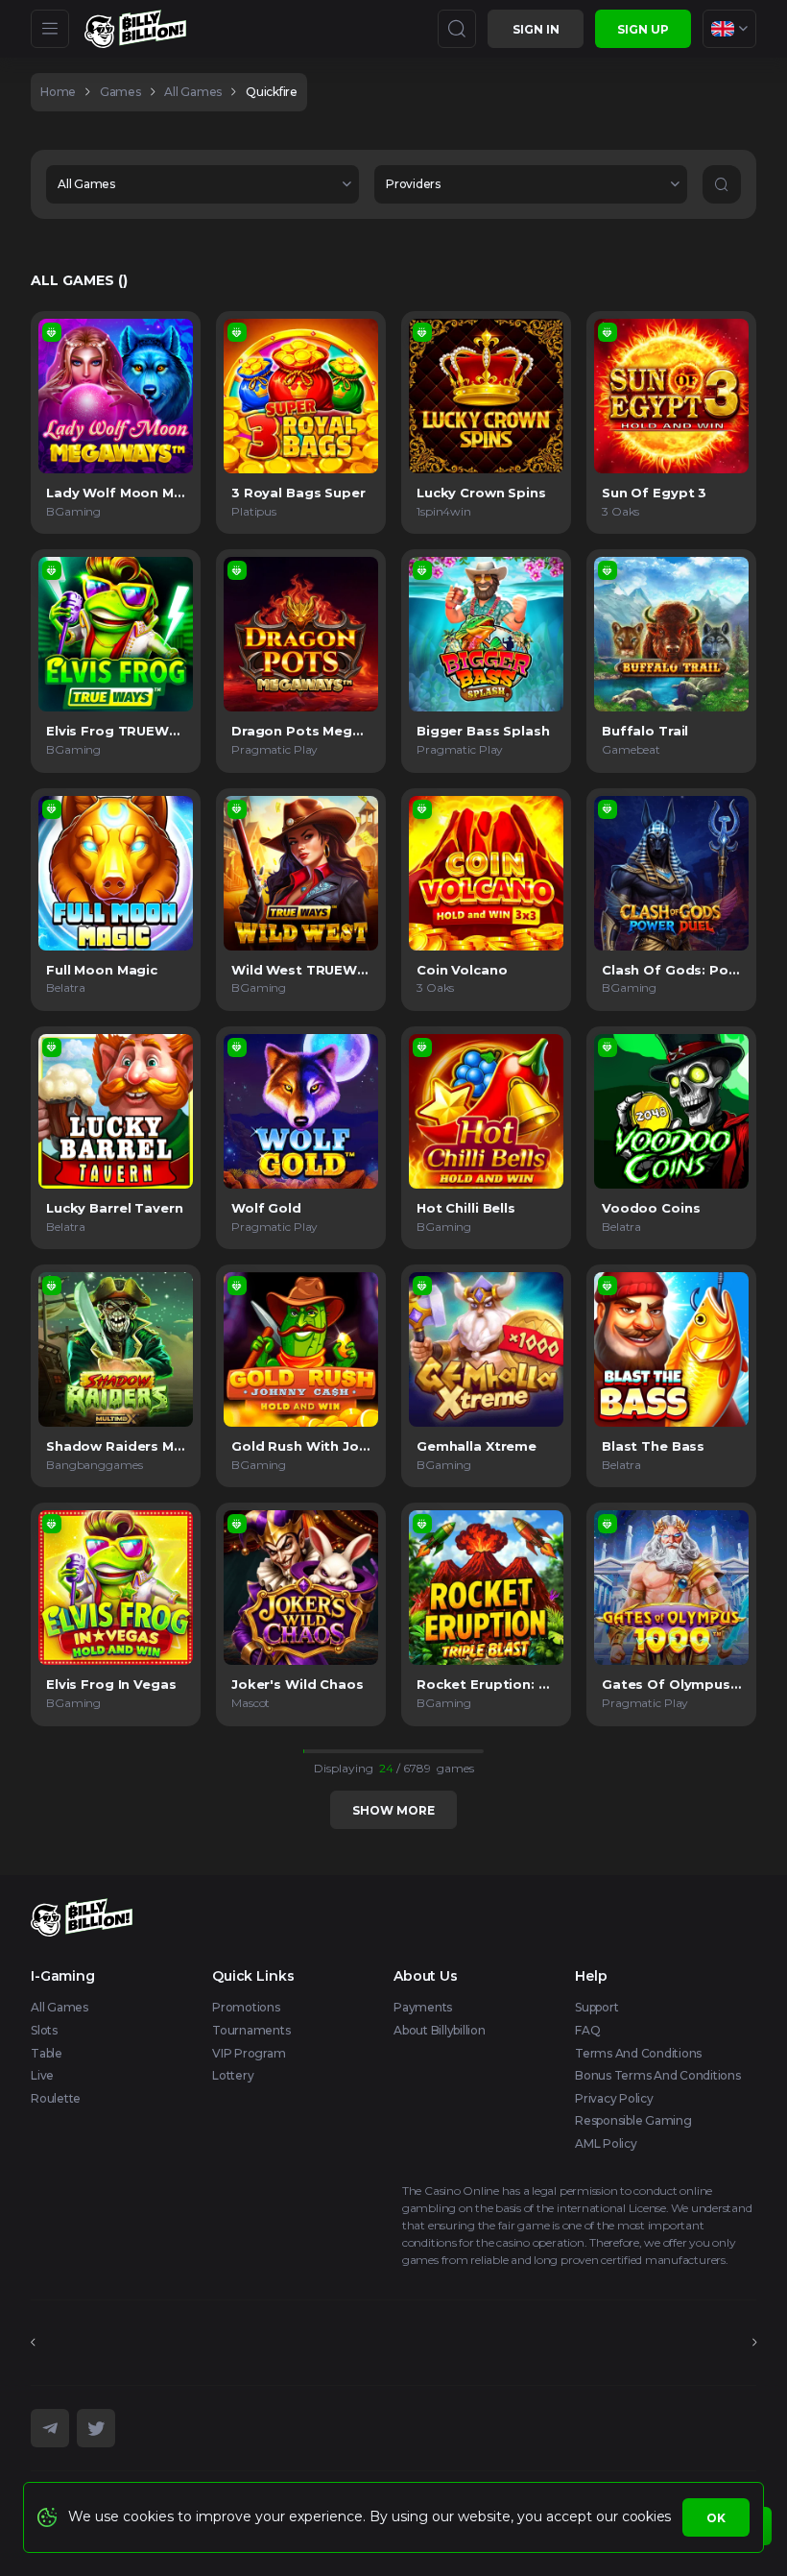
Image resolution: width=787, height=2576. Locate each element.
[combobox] (729, 29)
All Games (60, 2007)
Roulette (56, 2098)
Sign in (536, 29)
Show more (393, 1810)
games (120, 92)
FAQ (587, 2030)
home (58, 92)
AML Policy (606, 2143)
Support (596, 2007)
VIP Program (249, 2053)
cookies (646, 2516)
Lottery (233, 2075)
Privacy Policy (614, 2098)
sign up (643, 29)
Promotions (246, 2007)
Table (47, 2053)
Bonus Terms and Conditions (658, 2075)
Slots (44, 2030)
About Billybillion (440, 2030)
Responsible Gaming (633, 2120)
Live (42, 2075)
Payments (423, 2007)
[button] (203, 184)
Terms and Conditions (638, 2053)
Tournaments (251, 2030)
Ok (716, 2518)
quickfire (272, 92)
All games (193, 92)
